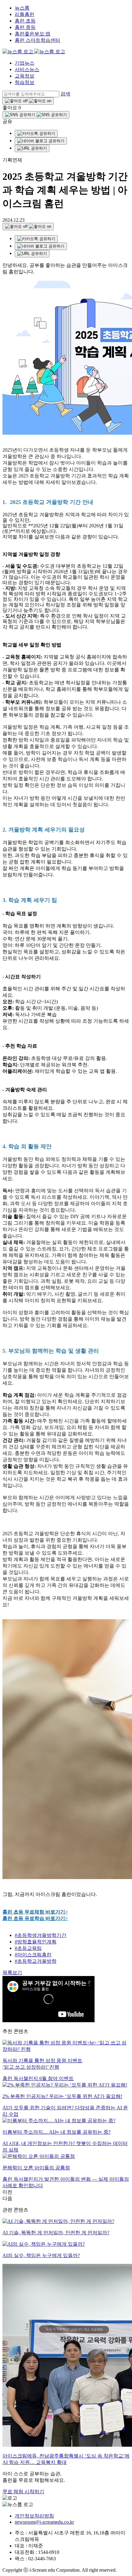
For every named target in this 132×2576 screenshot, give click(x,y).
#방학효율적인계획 (36, 1942)
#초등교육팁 (28, 1948)
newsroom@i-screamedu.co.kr (44, 2522)
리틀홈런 (25, 14)
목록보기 (12, 1972)
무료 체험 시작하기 (23, 2491)
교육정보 (25, 76)
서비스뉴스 (27, 69)
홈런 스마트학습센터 (37, 40)
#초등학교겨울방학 (36, 1961)
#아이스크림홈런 (33, 1955)
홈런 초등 (25, 21)
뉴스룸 (22, 8)
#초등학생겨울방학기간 (41, 1935)
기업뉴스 (25, 63)
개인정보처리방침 (34, 2516)
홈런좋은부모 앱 (33, 34)
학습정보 (25, 82)
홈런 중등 (25, 27)
